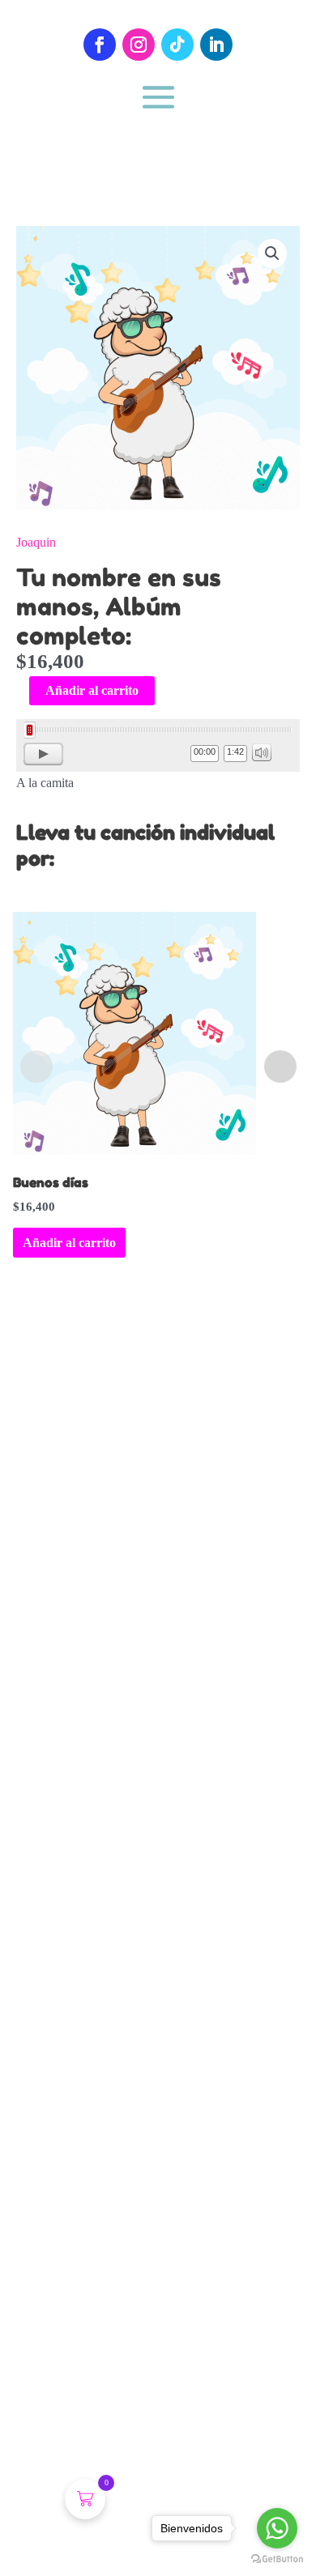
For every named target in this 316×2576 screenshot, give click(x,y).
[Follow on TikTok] (177, 45)
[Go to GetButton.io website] (277, 2559)
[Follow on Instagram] (139, 45)
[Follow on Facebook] (100, 45)
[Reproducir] (43, 754)
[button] (272, 253)
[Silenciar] (262, 752)
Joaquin (36, 542)
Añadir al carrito (92, 690)
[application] (158, 745)
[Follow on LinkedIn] (216, 45)
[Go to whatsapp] (277, 2528)
